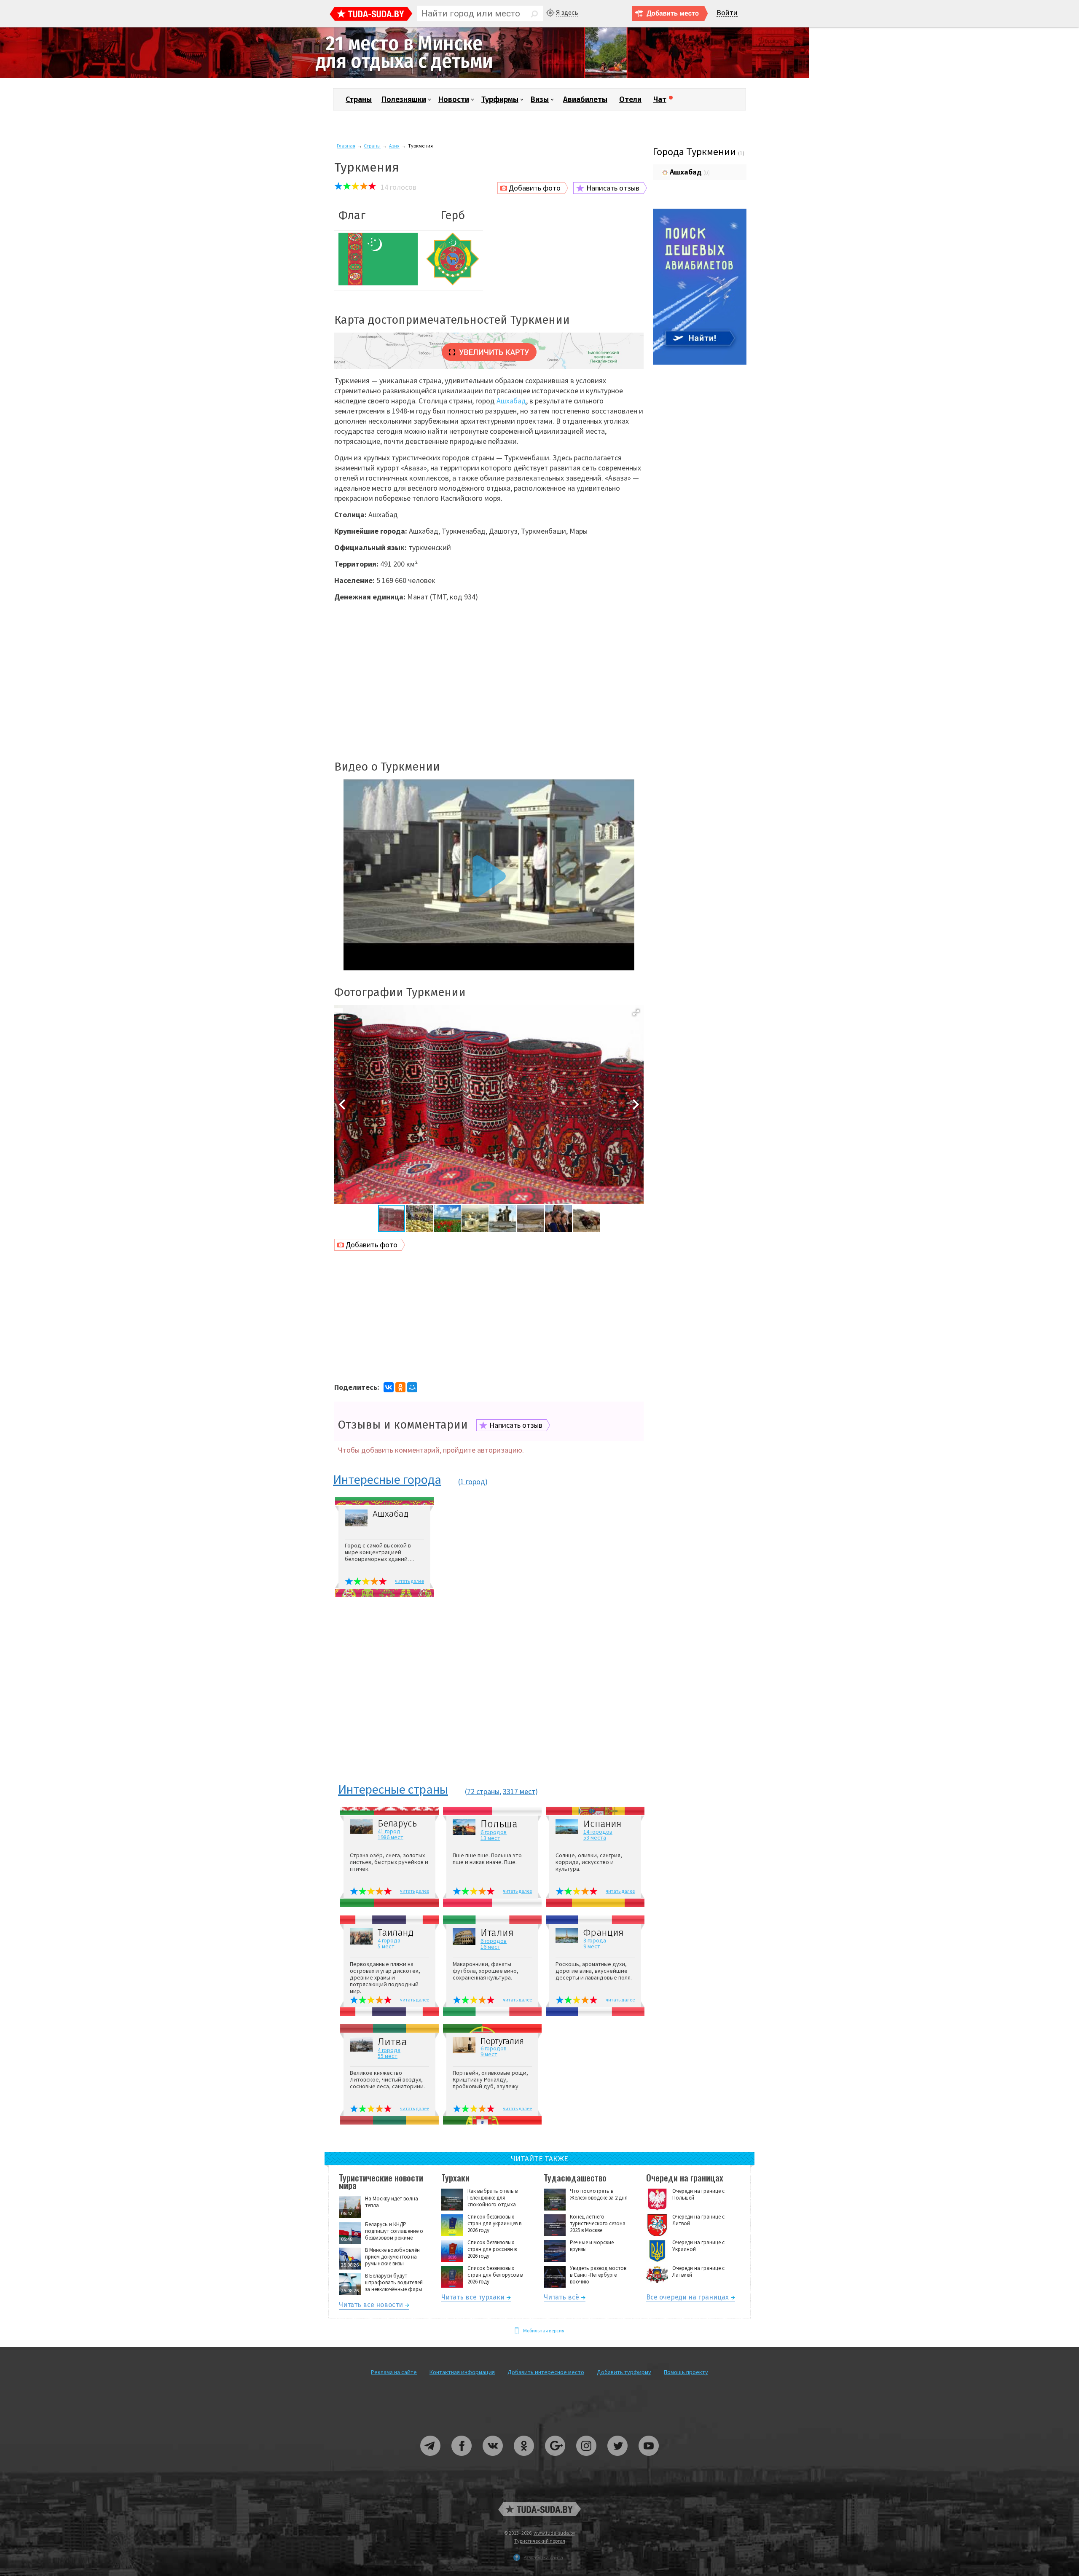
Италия (497, 1933)
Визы (540, 99)
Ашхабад (511, 401)
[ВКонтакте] (389, 1387)
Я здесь (567, 12)
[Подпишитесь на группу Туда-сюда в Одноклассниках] (524, 2459)
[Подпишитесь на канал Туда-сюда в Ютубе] (649, 2459)
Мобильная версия (544, 2330)
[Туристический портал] (371, 15)
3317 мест (519, 1791)
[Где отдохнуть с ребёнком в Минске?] (405, 76)
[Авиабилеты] (700, 363)
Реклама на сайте (394, 2372)
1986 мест (391, 1837)
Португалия (502, 2041)
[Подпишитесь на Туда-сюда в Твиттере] (618, 2459)
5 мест (386, 1946)
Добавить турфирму (624, 2372)
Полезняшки (404, 99)
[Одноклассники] (400, 1387)
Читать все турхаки (473, 2298)
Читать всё (561, 2298)
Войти (727, 13)
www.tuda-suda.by (554, 2533)
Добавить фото (535, 188)
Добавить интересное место (546, 2372)
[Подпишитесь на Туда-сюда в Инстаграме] (587, 2459)
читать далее (409, 1581)
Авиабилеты (585, 99)
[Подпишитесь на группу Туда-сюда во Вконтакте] (493, 2459)
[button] (636, 1013)
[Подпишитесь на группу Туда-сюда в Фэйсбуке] (462, 2459)
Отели (630, 99)
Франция (603, 1933)
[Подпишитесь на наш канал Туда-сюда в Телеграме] (431, 2459)
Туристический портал (540, 2541)
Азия (394, 146)
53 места (595, 1837)
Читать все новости (371, 2306)
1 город (473, 1481)
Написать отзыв (613, 188)
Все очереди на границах (687, 2298)
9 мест (592, 1946)
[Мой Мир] (412, 1387)
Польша (499, 1824)
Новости (454, 99)
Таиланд (396, 1933)
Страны (359, 99)
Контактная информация (462, 2372)
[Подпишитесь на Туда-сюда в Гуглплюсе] (556, 2459)
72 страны (483, 1791)
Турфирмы (500, 99)
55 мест (388, 2056)
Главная (346, 146)
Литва (392, 2042)
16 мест (490, 1947)
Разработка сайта (543, 2557)
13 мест (490, 1838)
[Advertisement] (489, 676)
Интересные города (387, 1480)
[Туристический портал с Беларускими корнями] (539, 2509)
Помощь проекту (686, 2372)
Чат (660, 99)
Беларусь (397, 1824)
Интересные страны (393, 1790)
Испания (602, 1824)
